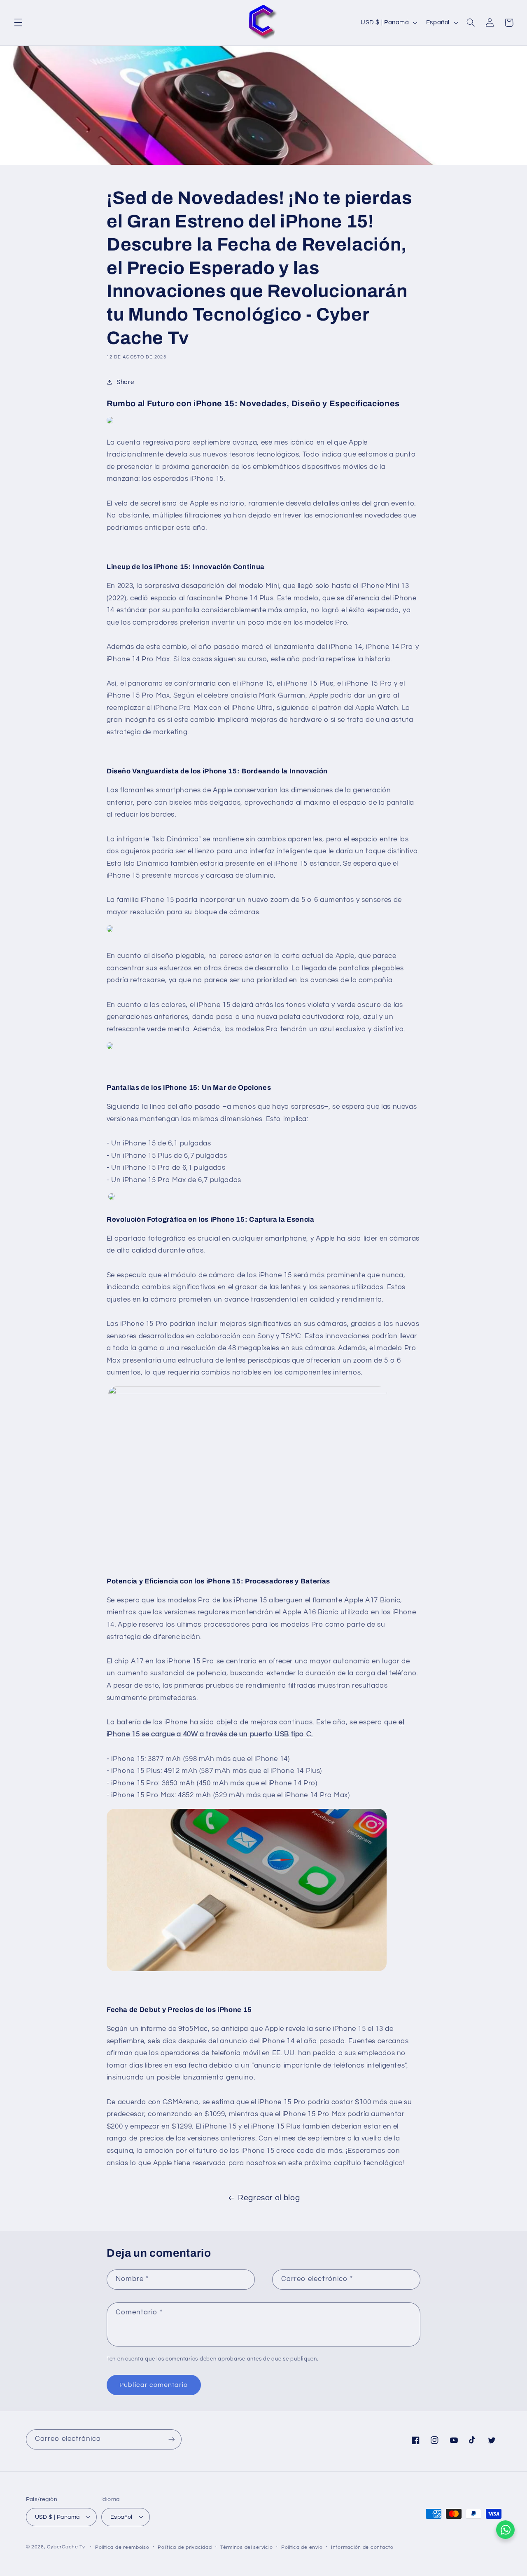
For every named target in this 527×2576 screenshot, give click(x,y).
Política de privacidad (185, 2547)
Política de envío (302, 2547)
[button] (18, 23)
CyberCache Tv (66, 2547)
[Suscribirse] (171, 2439)
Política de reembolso (122, 2547)
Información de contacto (362, 2547)
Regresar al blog (269, 2198)
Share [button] (125, 382)
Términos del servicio (246, 2547)
